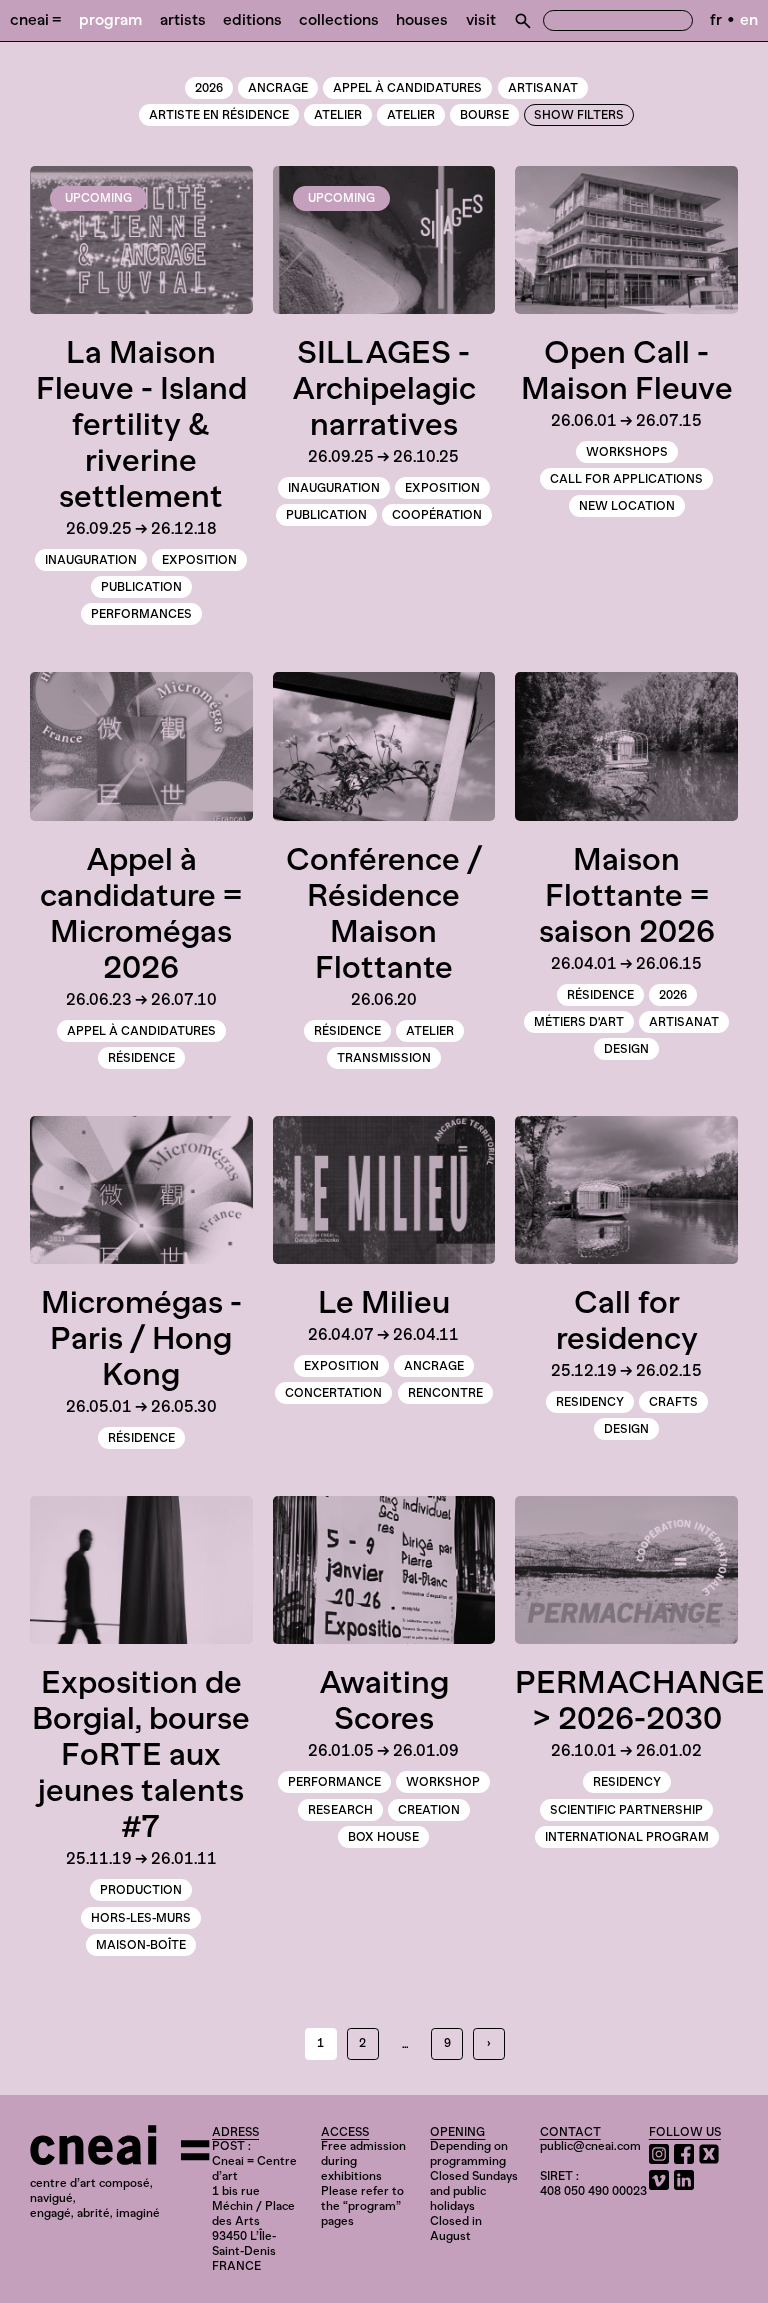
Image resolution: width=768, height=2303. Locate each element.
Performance (334, 1782)
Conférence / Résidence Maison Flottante (384, 913)
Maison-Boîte (141, 1945)
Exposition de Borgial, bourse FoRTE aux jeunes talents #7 (141, 1754)
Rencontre (445, 1393)
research (340, 1810)
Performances (141, 614)
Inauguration (91, 560)
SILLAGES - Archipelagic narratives (384, 388)
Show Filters (579, 115)
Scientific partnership (626, 1810)
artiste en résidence (219, 115)
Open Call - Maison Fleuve (627, 370)
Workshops (627, 452)
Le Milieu (384, 1302)
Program (110, 19)
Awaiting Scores (384, 1700)
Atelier (411, 115)
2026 (209, 88)
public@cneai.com (590, 2146)
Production (141, 1890)
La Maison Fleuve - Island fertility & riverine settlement (141, 424)
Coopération (437, 515)
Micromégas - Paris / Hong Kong (141, 1338)
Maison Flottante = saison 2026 (627, 895)
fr (716, 19)
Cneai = (36, 19)
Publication (141, 587)
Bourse (484, 115)
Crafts (673, 1402)
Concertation (333, 1393)
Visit (481, 19)
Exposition (199, 560)
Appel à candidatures (407, 88)
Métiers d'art (579, 1022)
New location (627, 506)
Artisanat (543, 88)
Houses (422, 19)
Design (626, 1049)
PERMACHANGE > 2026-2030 (640, 1700)
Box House (383, 1837)
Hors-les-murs (141, 1918)
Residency (590, 1402)
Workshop (443, 1782)
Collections (339, 19)
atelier (338, 115)
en (749, 19)
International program (627, 1837)
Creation (429, 1810)
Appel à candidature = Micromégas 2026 (141, 913)
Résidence (141, 1058)
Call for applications (626, 479)
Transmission (384, 1058)
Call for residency (627, 1320)
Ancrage (278, 88)
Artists (183, 19)
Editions (252, 19)
